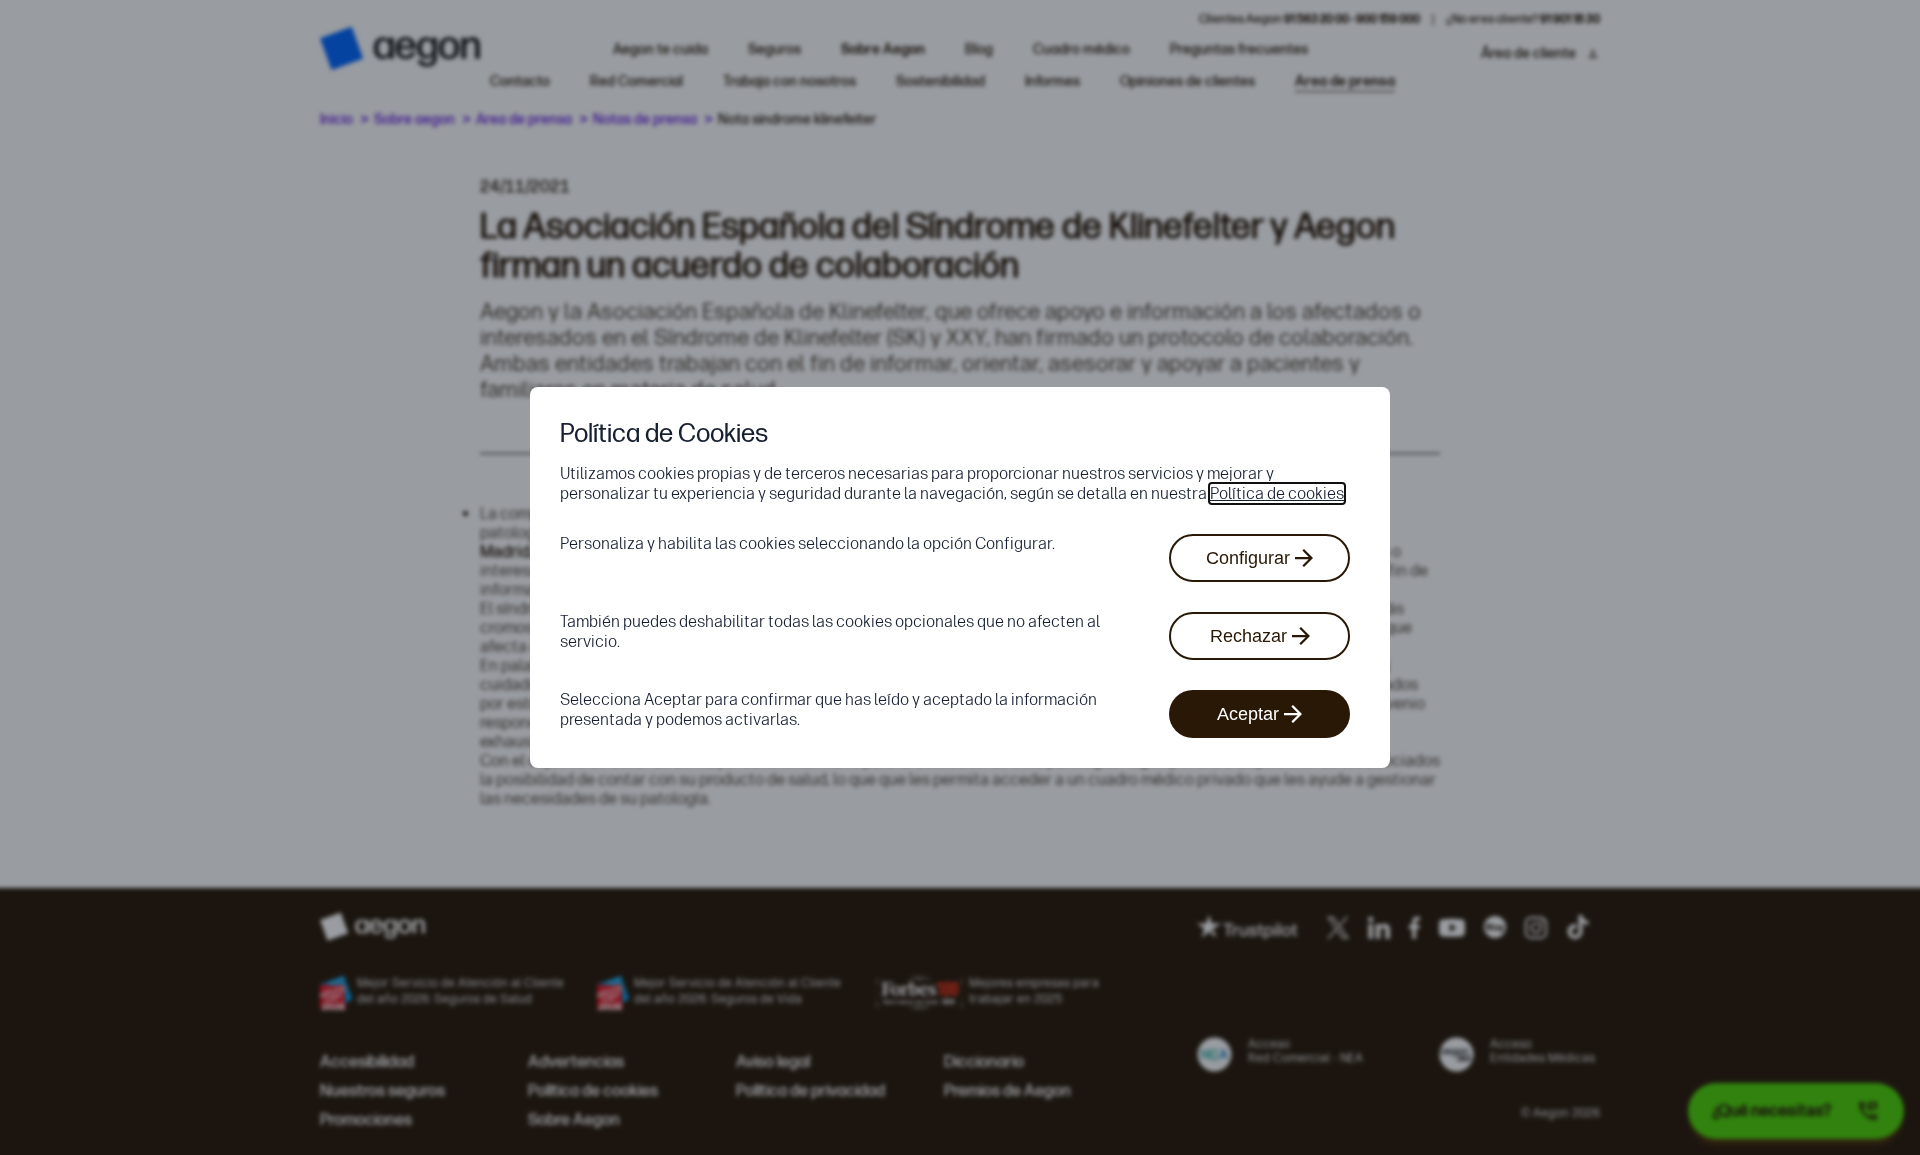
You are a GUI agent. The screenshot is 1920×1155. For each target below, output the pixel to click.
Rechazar (1248, 636)
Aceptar (1248, 714)
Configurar (1248, 558)
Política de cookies (1277, 493)
